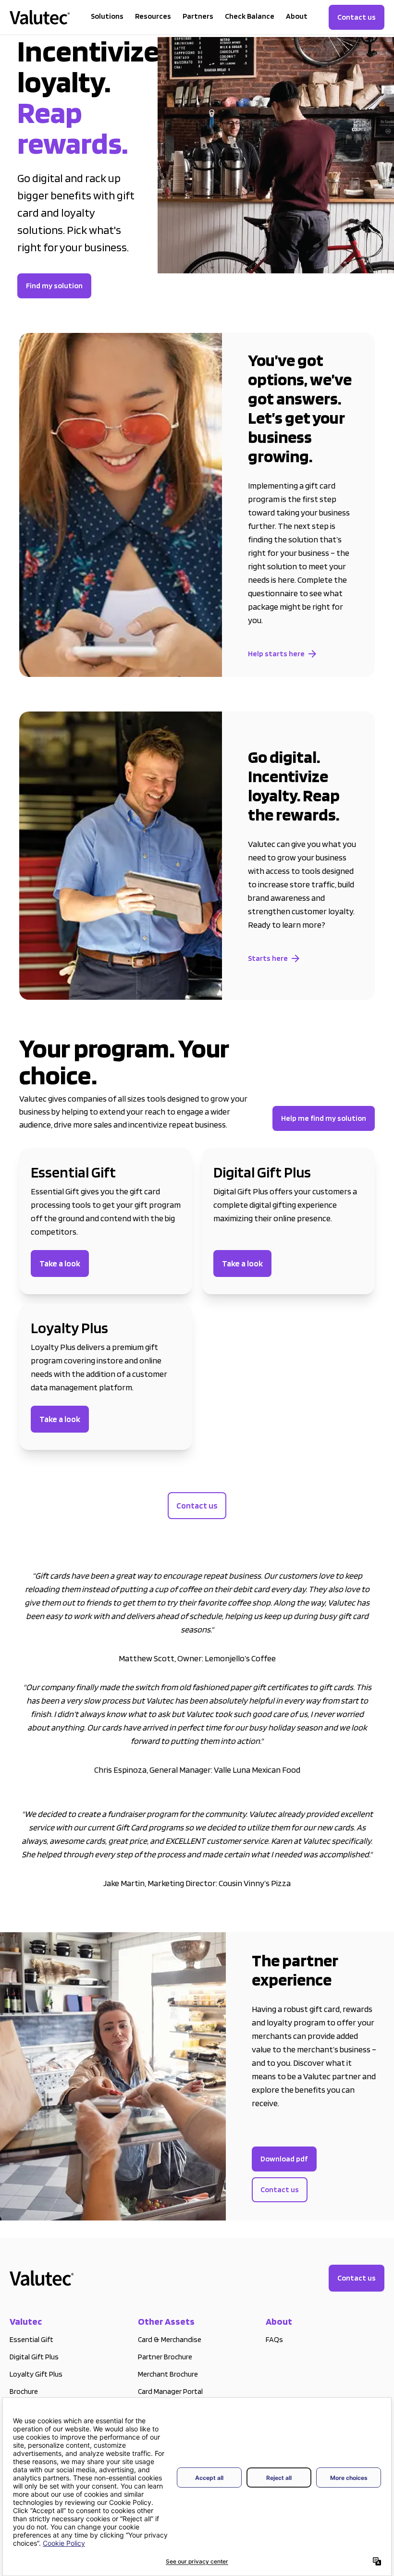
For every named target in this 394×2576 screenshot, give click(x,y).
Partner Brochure (165, 2357)
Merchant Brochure (168, 2374)
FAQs (274, 2339)
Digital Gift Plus (34, 2357)
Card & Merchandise (170, 2339)
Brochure (24, 2391)
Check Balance (250, 16)
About (297, 16)
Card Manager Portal (170, 2391)
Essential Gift (31, 2339)
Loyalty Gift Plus (36, 2374)
